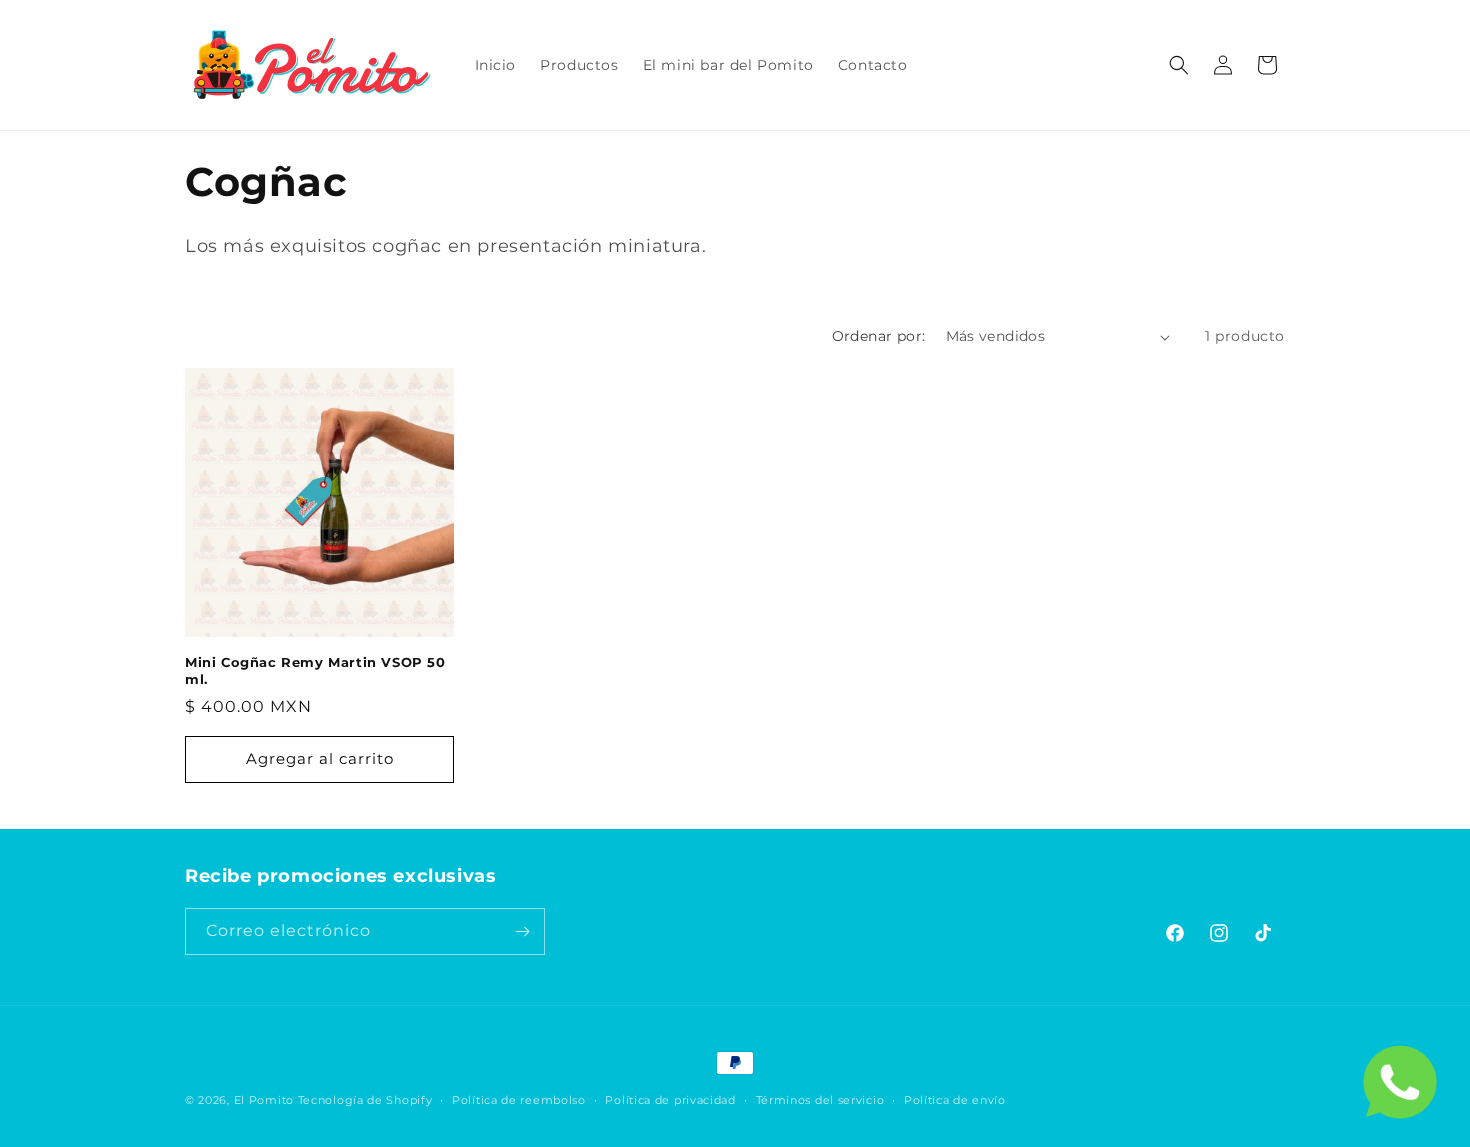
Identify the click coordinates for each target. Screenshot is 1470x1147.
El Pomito (264, 1100)
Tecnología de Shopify (365, 1100)
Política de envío (955, 1100)
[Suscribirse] (522, 931)
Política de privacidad (670, 1100)
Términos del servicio (820, 1100)
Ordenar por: (879, 336)
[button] (1179, 65)
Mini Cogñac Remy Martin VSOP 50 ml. (315, 670)
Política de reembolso (519, 1100)
